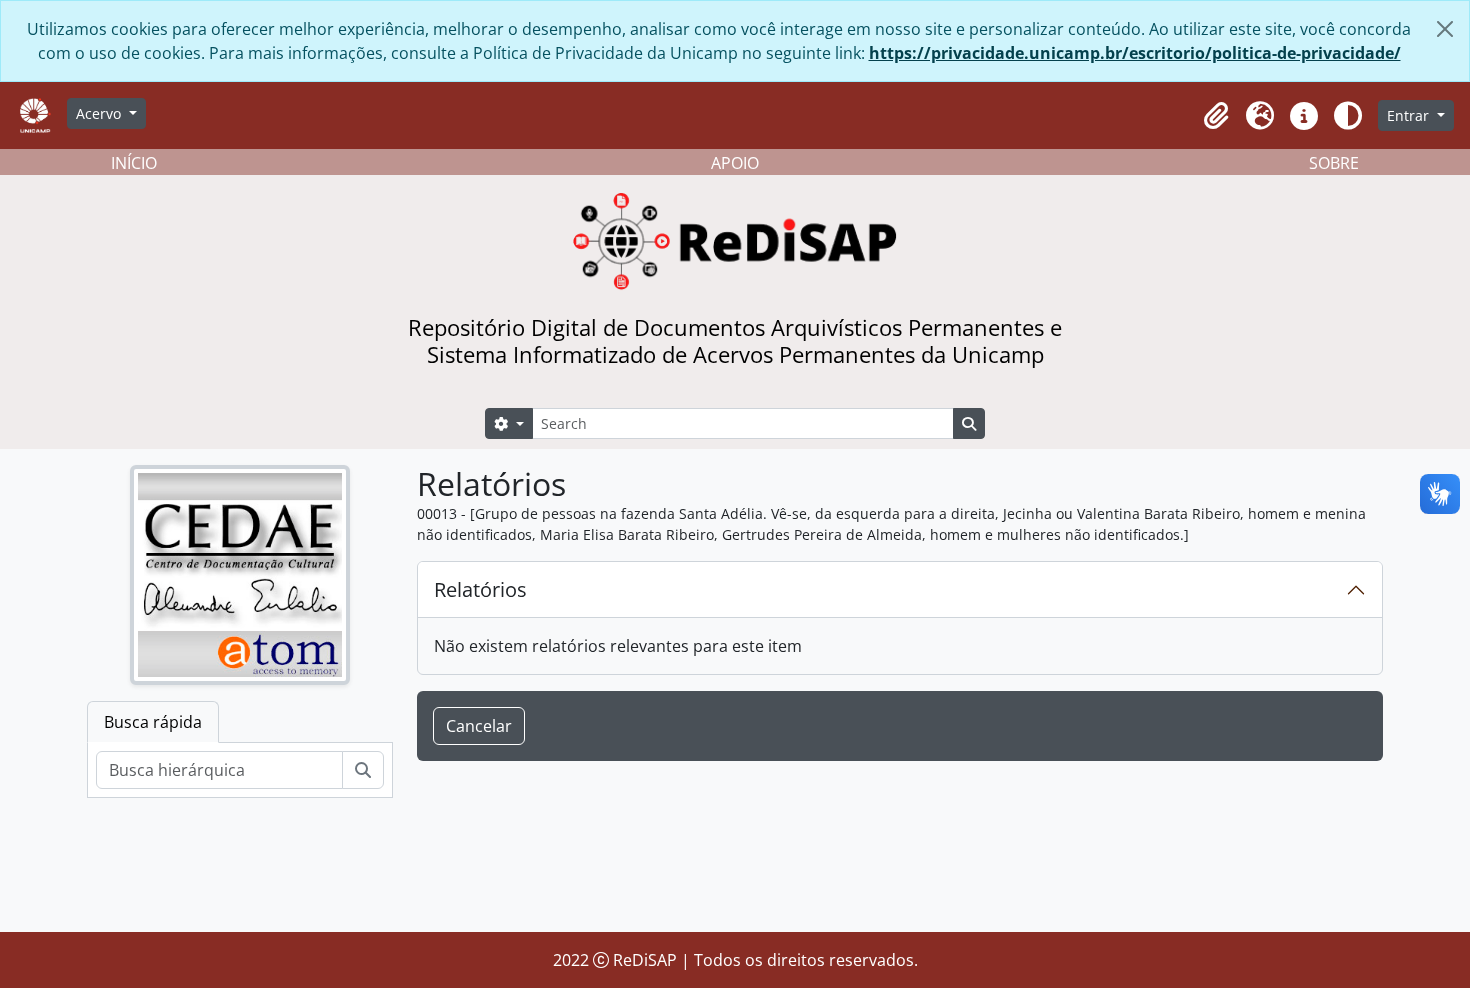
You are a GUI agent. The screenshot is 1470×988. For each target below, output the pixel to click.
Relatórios (480, 589)
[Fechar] (1445, 29)
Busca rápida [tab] (153, 722)
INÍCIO (134, 163)
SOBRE (1334, 163)
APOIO (735, 163)
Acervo (100, 113)
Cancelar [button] (479, 726)
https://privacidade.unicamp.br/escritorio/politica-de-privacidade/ (1135, 53)
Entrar (1410, 115)
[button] (1216, 116)
